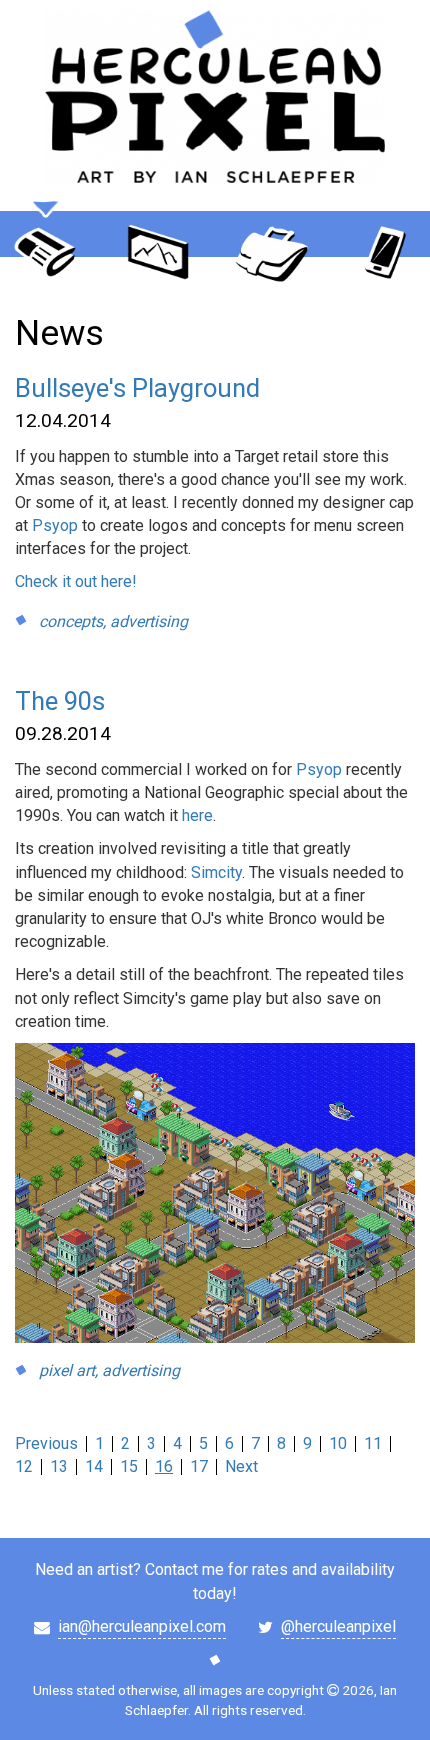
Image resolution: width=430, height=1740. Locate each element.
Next (241, 1466)
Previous (46, 1443)
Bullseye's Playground (137, 388)
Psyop (57, 525)
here (197, 815)
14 (94, 1466)
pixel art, (68, 1370)
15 (129, 1466)
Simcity (216, 872)
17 (199, 1466)
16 (164, 1466)
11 (373, 1443)
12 (24, 1466)
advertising (149, 621)
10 (338, 1443)
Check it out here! (76, 581)
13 (59, 1466)
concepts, (72, 621)
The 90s (60, 701)
